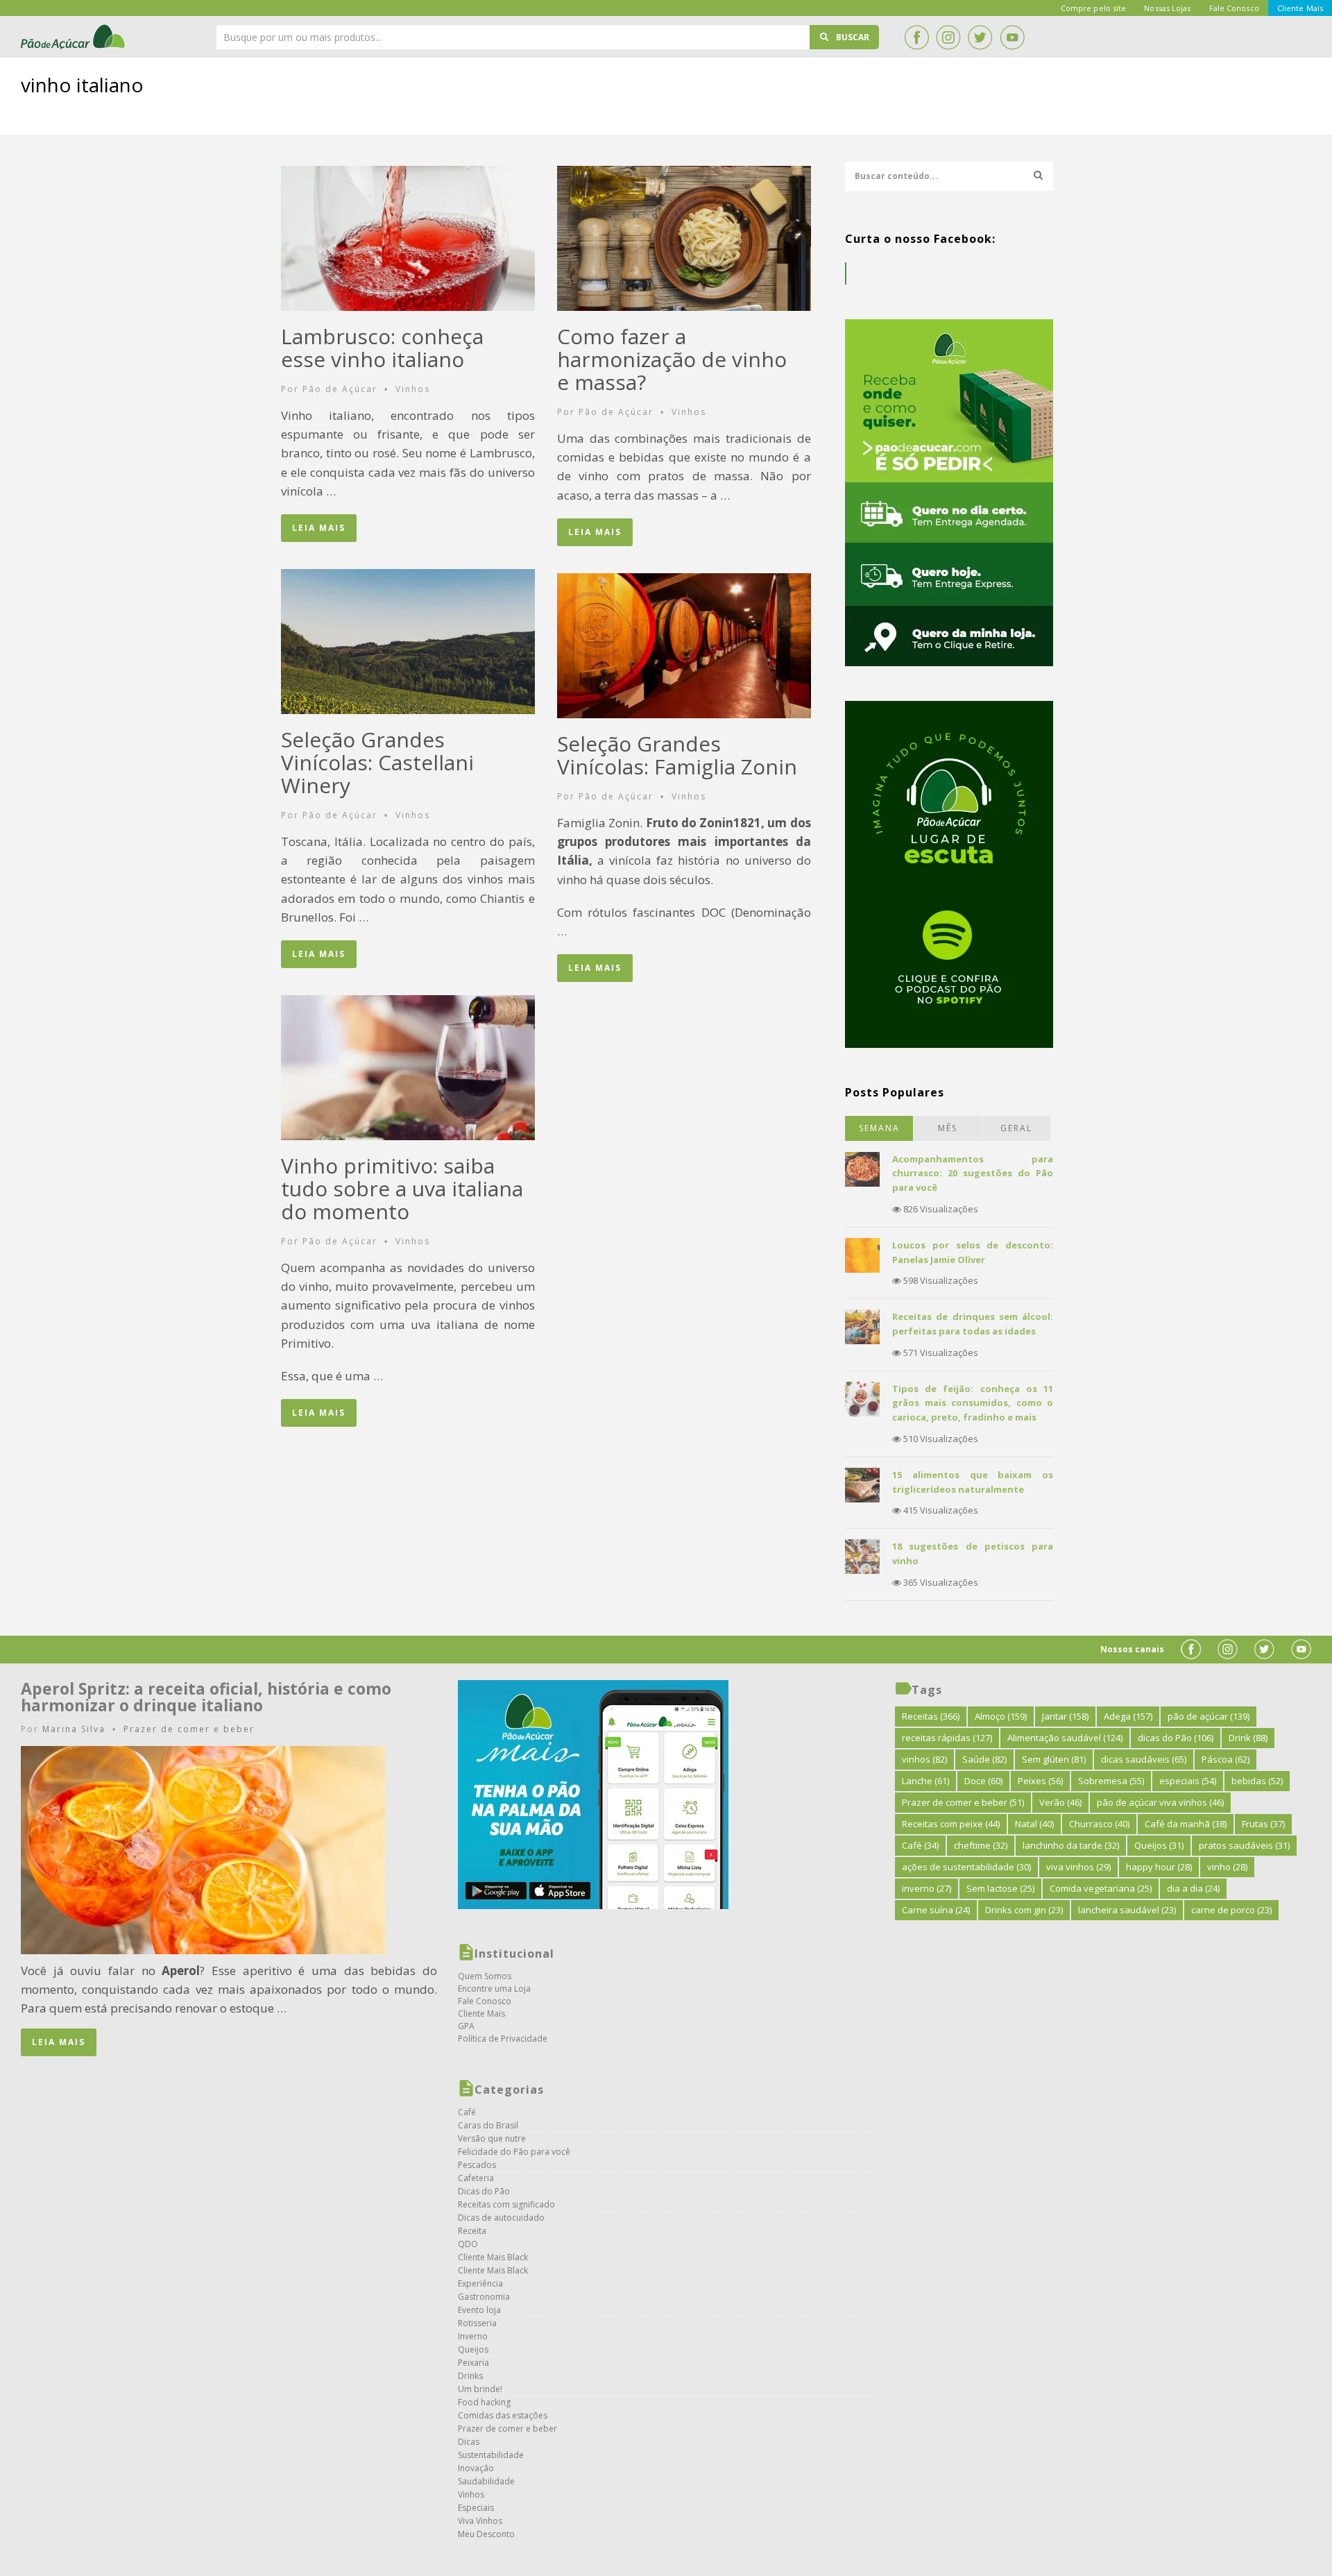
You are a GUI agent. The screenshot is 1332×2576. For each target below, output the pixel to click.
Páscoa (1226, 1759)
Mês (948, 1128)
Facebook (916, 37)
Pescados (477, 2165)
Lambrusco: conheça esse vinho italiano (382, 348)
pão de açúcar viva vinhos (1160, 1802)
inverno (927, 1888)
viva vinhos (1078, 1867)
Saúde (984, 1759)
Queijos (473, 2349)
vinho (1227, 1867)
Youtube (1012, 37)
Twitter (980, 37)
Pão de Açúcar (74, 37)
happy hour (1159, 1867)
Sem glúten (1054, 1759)
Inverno (473, 2336)
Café (467, 2112)
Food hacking (484, 2402)
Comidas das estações (503, 2415)
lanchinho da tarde (1071, 1845)
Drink (1248, 1738)
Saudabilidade (486, 2481)
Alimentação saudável (1065, 1738)
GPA (466, 2026)
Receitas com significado (506, 2204)
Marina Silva (74, 1729)
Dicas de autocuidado (501, 2218)
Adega (1128, 1716)
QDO (468, 2244)
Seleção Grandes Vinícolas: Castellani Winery (377, 762)
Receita (472, 2231)
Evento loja (479, 2310)
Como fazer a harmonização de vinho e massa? (672, 359)
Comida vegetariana (1101, 1888)
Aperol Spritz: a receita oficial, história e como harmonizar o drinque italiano (206, 1697)
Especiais (476, 2508)
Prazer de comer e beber (189, 1729)
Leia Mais (319, 528)
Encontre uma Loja (494, 1989)
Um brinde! (480, 2389)
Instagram (948, 37)
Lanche (925, 1781)
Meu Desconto (486, 2534)
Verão (1060, 1802)
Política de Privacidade (503, 2039)
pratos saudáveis (1244, 1845)
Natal (1034, 1824)
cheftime (981, 1845)
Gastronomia (484, 2297)
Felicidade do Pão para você (514, 2152)
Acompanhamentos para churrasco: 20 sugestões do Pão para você (973, 1173)
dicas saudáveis (1144, 1759)
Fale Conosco (485, 2001)
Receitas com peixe (951, 1824)
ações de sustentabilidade (966, 1867)
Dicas (469, 2442)
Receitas (931, 1716)
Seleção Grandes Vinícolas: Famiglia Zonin (677, 755)
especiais (1188, 1781)
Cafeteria (476, 2178)
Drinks (470, 2376)
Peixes (1040, 1781)
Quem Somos (485, 1976)
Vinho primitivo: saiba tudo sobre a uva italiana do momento (402, 1188)
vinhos (924, 1759)
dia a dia (1193, 1888)
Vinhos (413, 389)
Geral (1016, 1128)
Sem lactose (1000, 1888)
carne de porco (1231, 1910)
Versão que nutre (492, 2138)
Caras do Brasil (488, 2125)
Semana (879, 1128)
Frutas (1263, 1824)
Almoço (1001, 1716)
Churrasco (1099, 1824)
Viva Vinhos (480, 2521)
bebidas (1257, 1781)
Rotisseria (477, 2323)
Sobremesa (1111, 1781)
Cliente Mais (481, 2014)
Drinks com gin (1024, 1910)
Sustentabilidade (491, 2455)
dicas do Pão (1176, 1738)
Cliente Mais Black (493, 2257)
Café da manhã (1186, 1824)
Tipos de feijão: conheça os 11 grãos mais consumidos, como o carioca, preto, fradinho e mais (973, 1403)
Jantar (1065, 1716)
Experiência (480, 2283)
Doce (983, 1781)
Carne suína (936, 1910)
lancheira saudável (1127, 1910)
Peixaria (473, 2363)
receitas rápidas (947, 1738)
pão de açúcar (1209, 1716)
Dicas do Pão (484, 2191)
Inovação (476, 2468)
